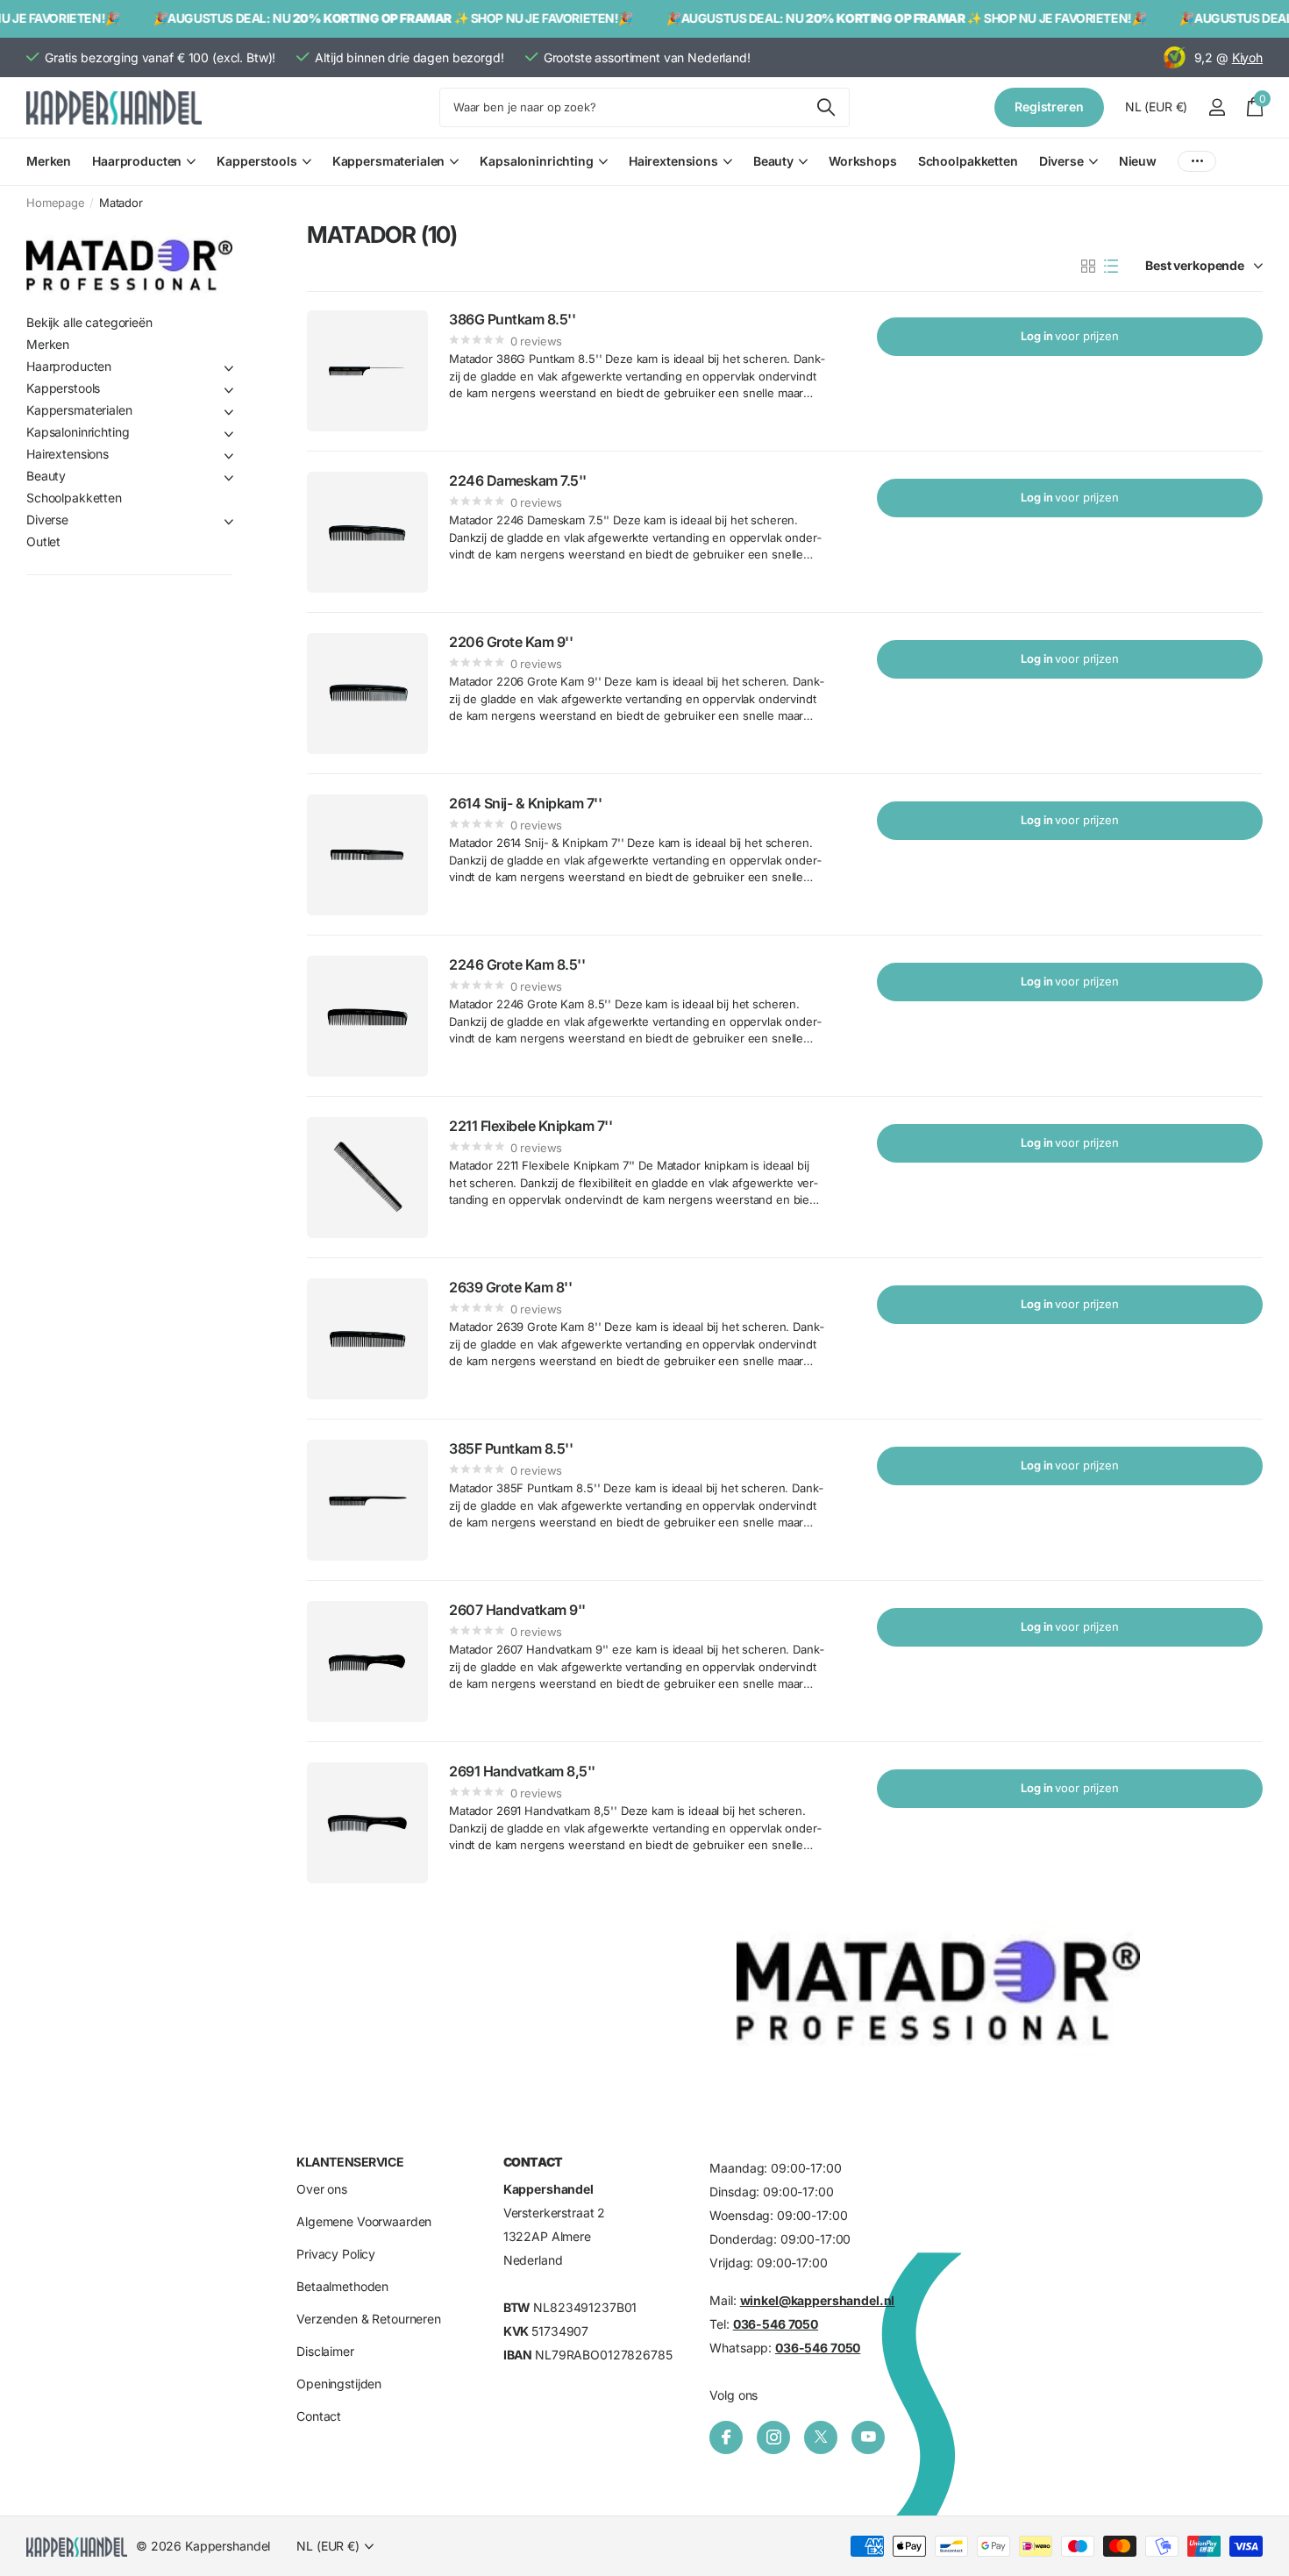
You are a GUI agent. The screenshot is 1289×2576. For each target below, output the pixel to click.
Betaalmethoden (342, 2287)
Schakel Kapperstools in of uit (229, 390)
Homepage (56, 203)
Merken (49, 161)
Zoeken (826, 107)
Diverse (1061, 161)
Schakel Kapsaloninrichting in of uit (229, 434)
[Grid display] (1088, 267)
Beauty (773, 161)
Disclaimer (325, 2352)
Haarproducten (137, 161)
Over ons (322, 2190)
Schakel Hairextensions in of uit (229, 456)
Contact (319, 2417)
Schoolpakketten (968, 161)
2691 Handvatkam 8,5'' (522, 1771)
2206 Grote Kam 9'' (511, 642)
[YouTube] (868, 2437)
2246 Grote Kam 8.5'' (517, 964)
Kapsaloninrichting (536, 161)
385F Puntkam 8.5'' (511, 1448)
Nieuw (1138, 161)
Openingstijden (339, 2384)
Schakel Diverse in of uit (229, 522)
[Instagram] (773, 2437)
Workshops (863, 161)
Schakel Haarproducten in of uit (229, 368)
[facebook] (726, 2437)
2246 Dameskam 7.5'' (518, 480)
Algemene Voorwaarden (364, 2222)
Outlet (43, 541)
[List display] (1111, 267)
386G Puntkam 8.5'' (512, 319)
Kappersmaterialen (389, 161)
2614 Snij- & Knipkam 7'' (525, 803)
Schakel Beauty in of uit (229, 478)
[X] (821, 2437)
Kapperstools (256, 161)
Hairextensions (673, 161)
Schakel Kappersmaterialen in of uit (229, 412)
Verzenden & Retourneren (369, 2320)
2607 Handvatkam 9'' (517, 1610)
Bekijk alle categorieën (89, 322)
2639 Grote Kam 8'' (510, 1287)
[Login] (1217, 107)
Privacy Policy (336, 2255)
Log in (1070, 336)
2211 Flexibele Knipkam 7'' (531, 1126)
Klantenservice (350, 2162)
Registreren (1049, 107)
